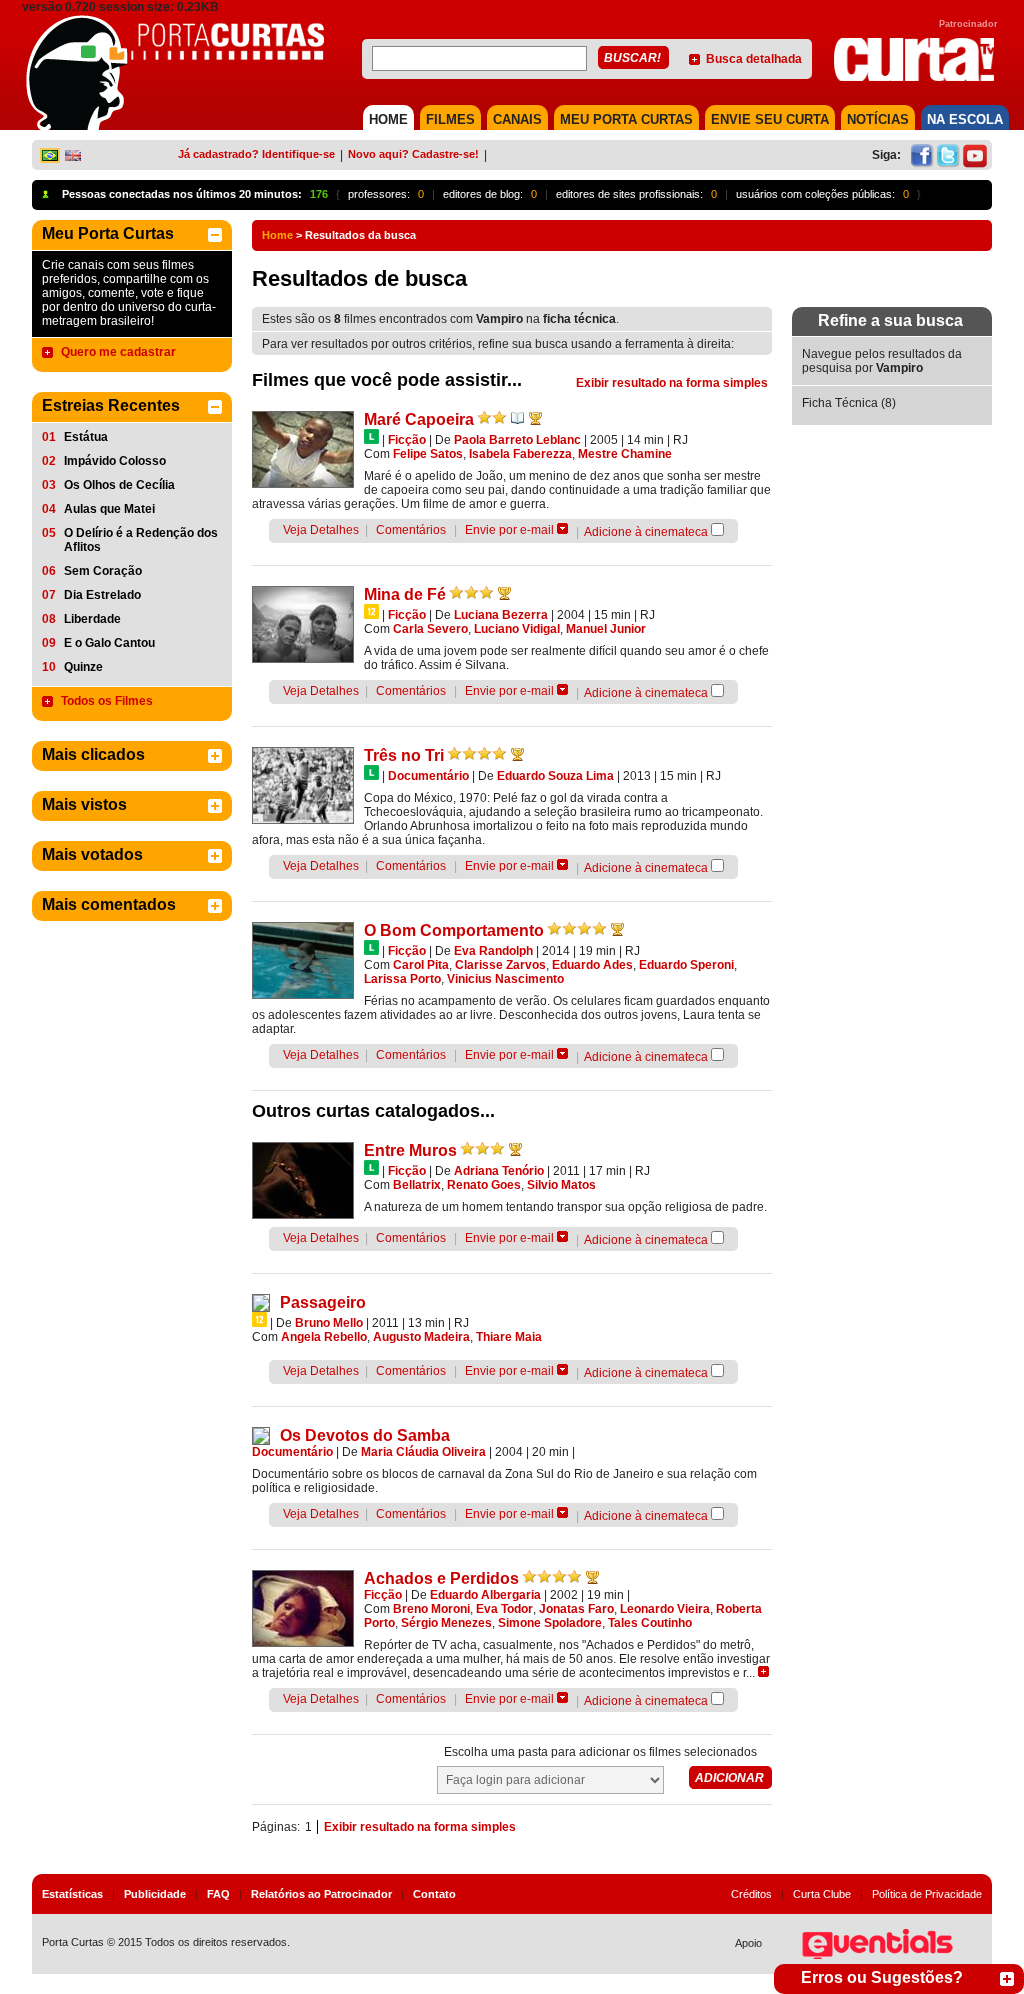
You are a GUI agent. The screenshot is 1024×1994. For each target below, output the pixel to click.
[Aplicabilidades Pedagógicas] (517, 418)
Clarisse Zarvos (500, 965)
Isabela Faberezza (520, 454)
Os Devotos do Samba (365, 1435)
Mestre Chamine (625, 454)
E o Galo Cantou (109, 643)
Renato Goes (484, 1185)
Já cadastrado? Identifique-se (256, 154)
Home (277, 235)
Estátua (86, 437)
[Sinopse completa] (763, 1671)
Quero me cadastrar (118, 352)
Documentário (428, 776)
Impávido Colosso (115, 461)
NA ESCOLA (965, 119)
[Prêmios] (535, 418)
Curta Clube (822, 1894)
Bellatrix (417, 1185)
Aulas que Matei (109, 509)
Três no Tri (404, 755)
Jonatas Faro (576, 1609)
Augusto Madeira (421, 1337)
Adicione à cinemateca (646, 532)
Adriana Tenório (499, 1171)
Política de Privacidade (927, 1894)
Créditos (751, 1894)
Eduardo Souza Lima (555, 776)
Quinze (83, 667)
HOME (388, 119)
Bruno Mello (329, 1323)
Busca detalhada (754, 59)
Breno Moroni (431, 1609)
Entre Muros (410, 1150)
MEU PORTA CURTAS (626, 119)
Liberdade (92, 619)
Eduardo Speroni (686, 965)
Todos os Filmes (107, 701)
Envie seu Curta (770, 119)
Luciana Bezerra (501, 615)
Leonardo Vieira (665, 1609)
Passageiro (323, 1302)
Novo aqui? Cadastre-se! (413, 154)
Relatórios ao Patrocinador (321, 1894)
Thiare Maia (509, 1337)
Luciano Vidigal (517, 629)
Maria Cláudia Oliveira (423, 1452)
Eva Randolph (493, 951)
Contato (434, 1894)
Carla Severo (430, 629)
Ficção (407, 440)
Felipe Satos (428, 454)
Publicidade (155, 1894)
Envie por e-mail (509, 530)
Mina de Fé (405, 594)
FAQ (218, 1894)
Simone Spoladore (550, 1623)
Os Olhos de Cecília (119, 485)
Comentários (411, 530)
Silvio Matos (561, 1185)
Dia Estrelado (102, 595)
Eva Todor (504, 1609)
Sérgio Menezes (446, 1623)
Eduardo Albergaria (485, 1595)
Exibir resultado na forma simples (672, 383)
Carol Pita (421, 965)
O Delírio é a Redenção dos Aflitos (141, 540)
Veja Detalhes (321, 530)
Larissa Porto (402, 979)
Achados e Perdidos (441, 1578)
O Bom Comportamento (454, 930)
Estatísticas (72, 1894)
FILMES (450, 119)
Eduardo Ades (592, 965)
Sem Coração (103, 571)
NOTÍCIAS (878, 119)
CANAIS (517, 119)
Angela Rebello (324, 1337)
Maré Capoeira (419, 419)
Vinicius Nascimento (505, 979)
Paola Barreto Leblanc (517, 440)
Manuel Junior (606, 629)
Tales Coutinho (650, 1623)
